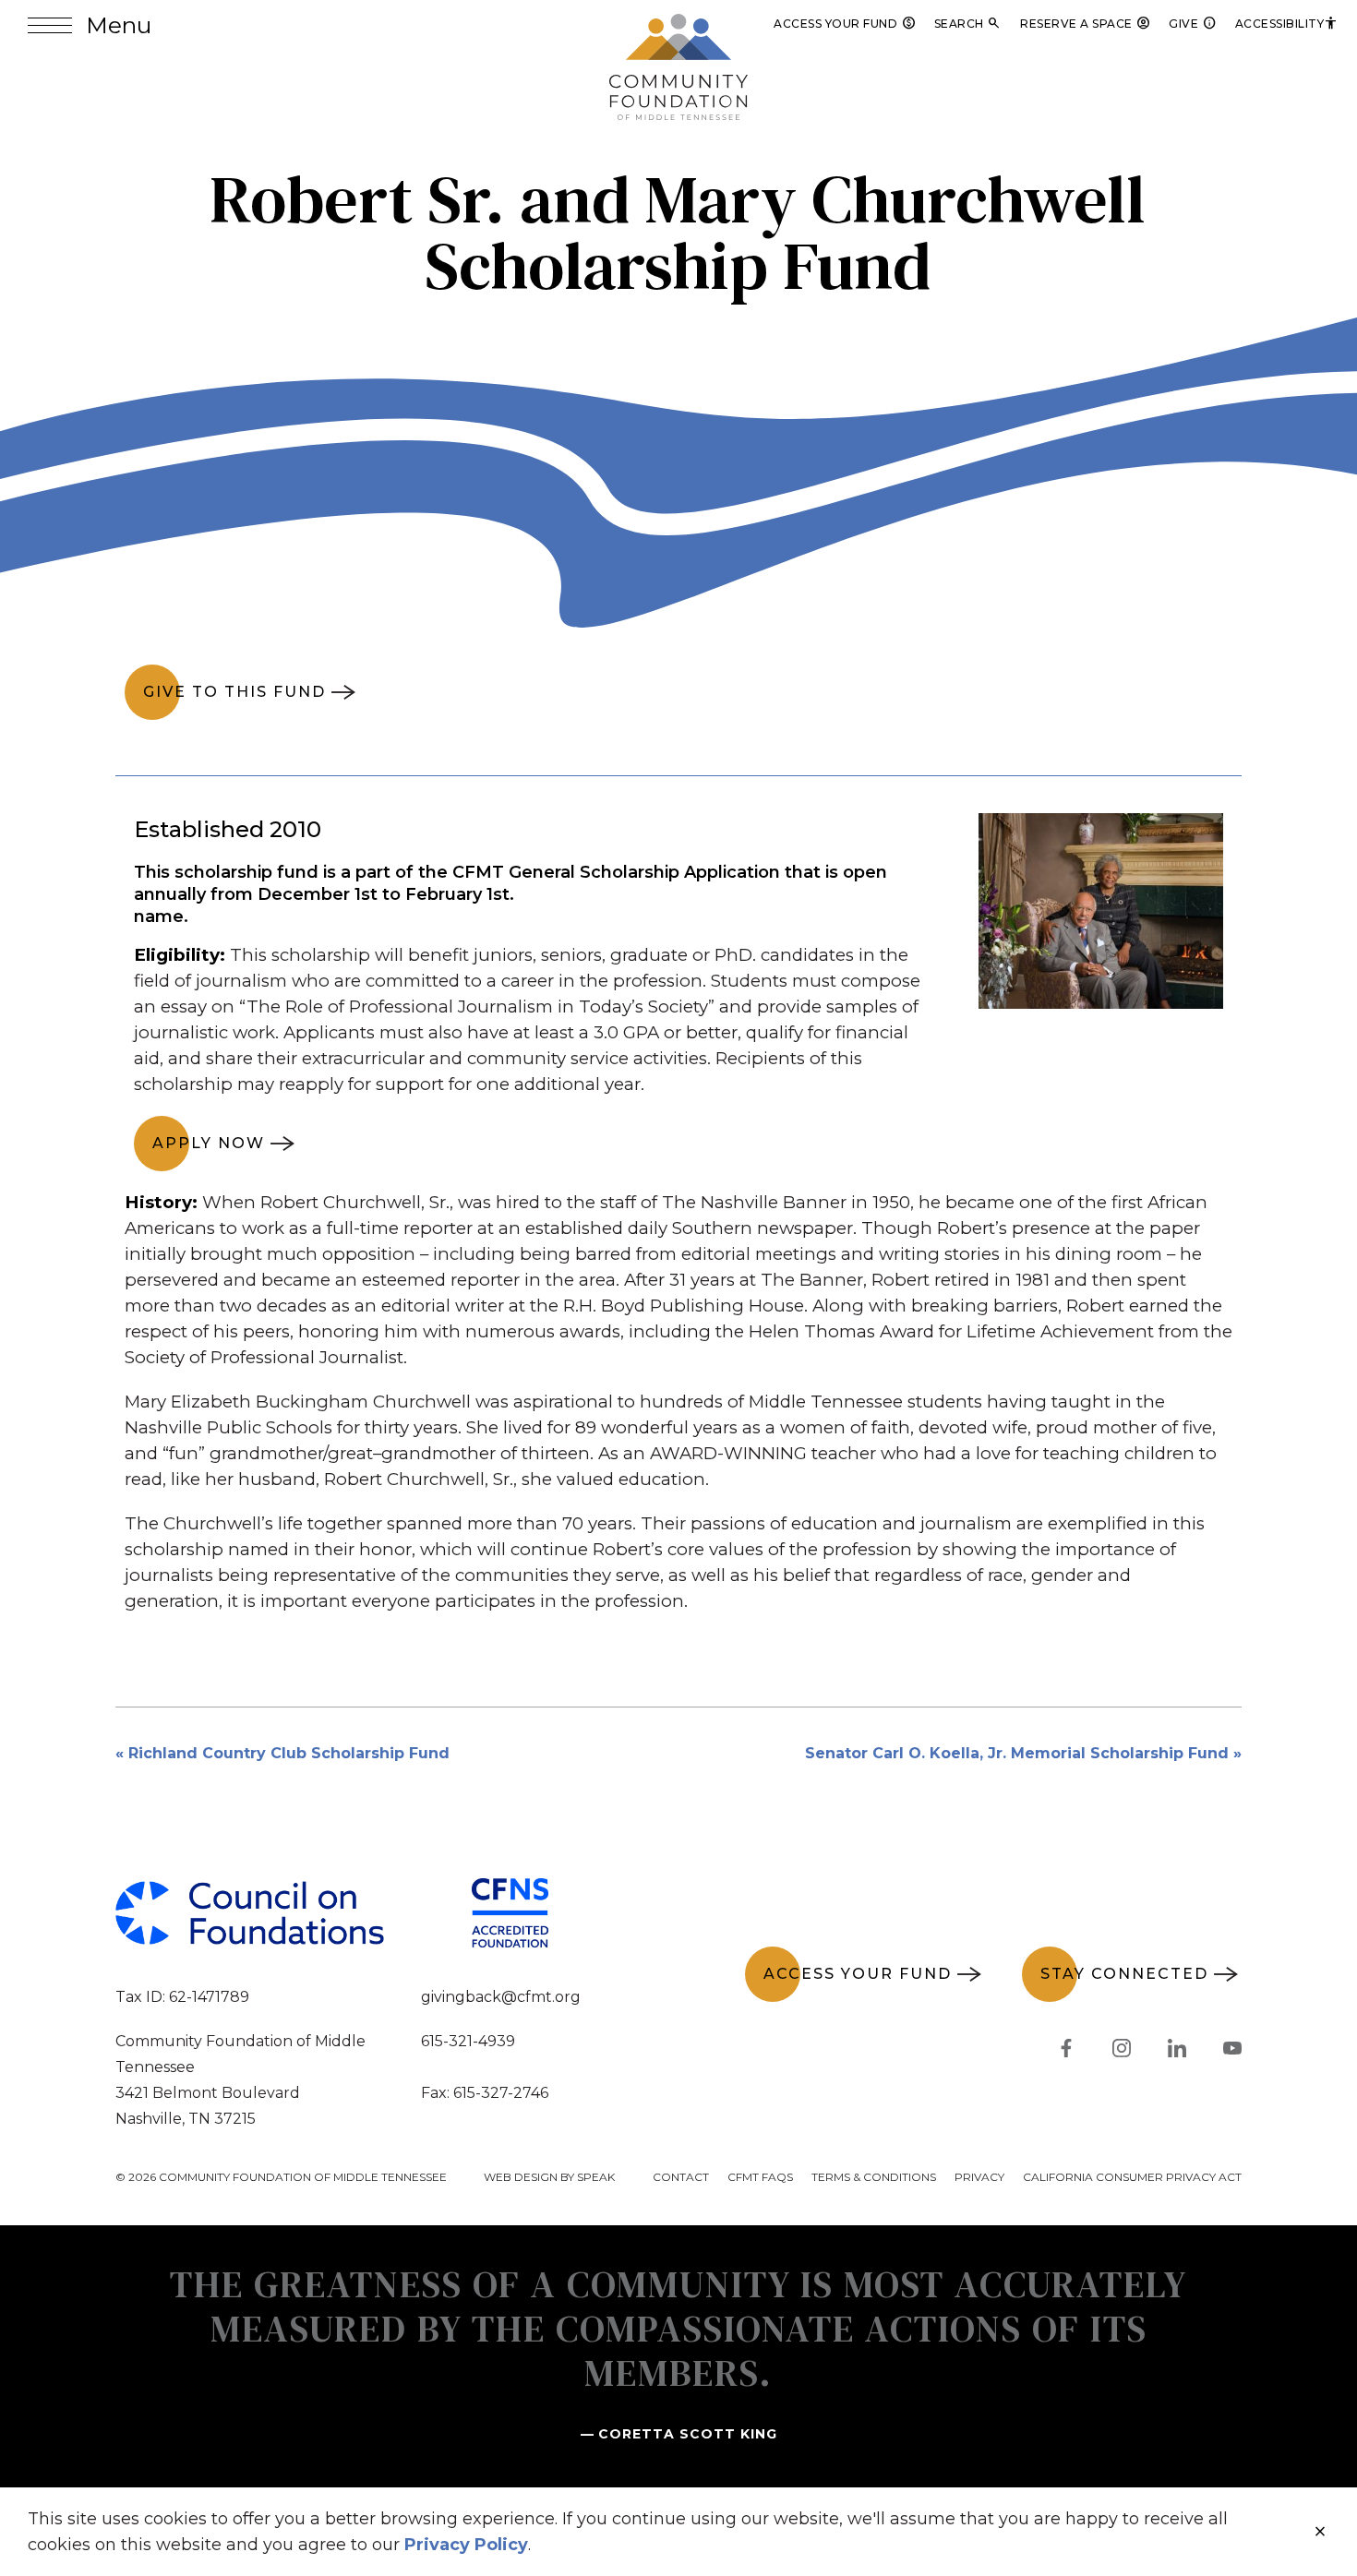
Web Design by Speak (549, 2177)
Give (1193, 24)
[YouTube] (1232, 2052)
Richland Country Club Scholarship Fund (289, 1753)
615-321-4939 (468, 2041)
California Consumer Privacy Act (1132, 2177)
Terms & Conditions (874, 2177)
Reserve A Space (1085, 24)
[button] (90, 25)
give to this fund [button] (234, 692)
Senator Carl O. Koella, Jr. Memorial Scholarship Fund (1017, 1753)
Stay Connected (1124, 1974)
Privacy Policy (466, 2545)
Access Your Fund (845, 24)
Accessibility (1287, 24)
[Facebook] (1066, 2052)
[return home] (678, 25)
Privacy (979, 2177)
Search (968, 24)
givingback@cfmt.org (501, 1997)
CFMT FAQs (760, 2177)
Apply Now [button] (209, 1143)
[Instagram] (1122, 2052)
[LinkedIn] (1177, 2052)
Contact (681, 2177)
